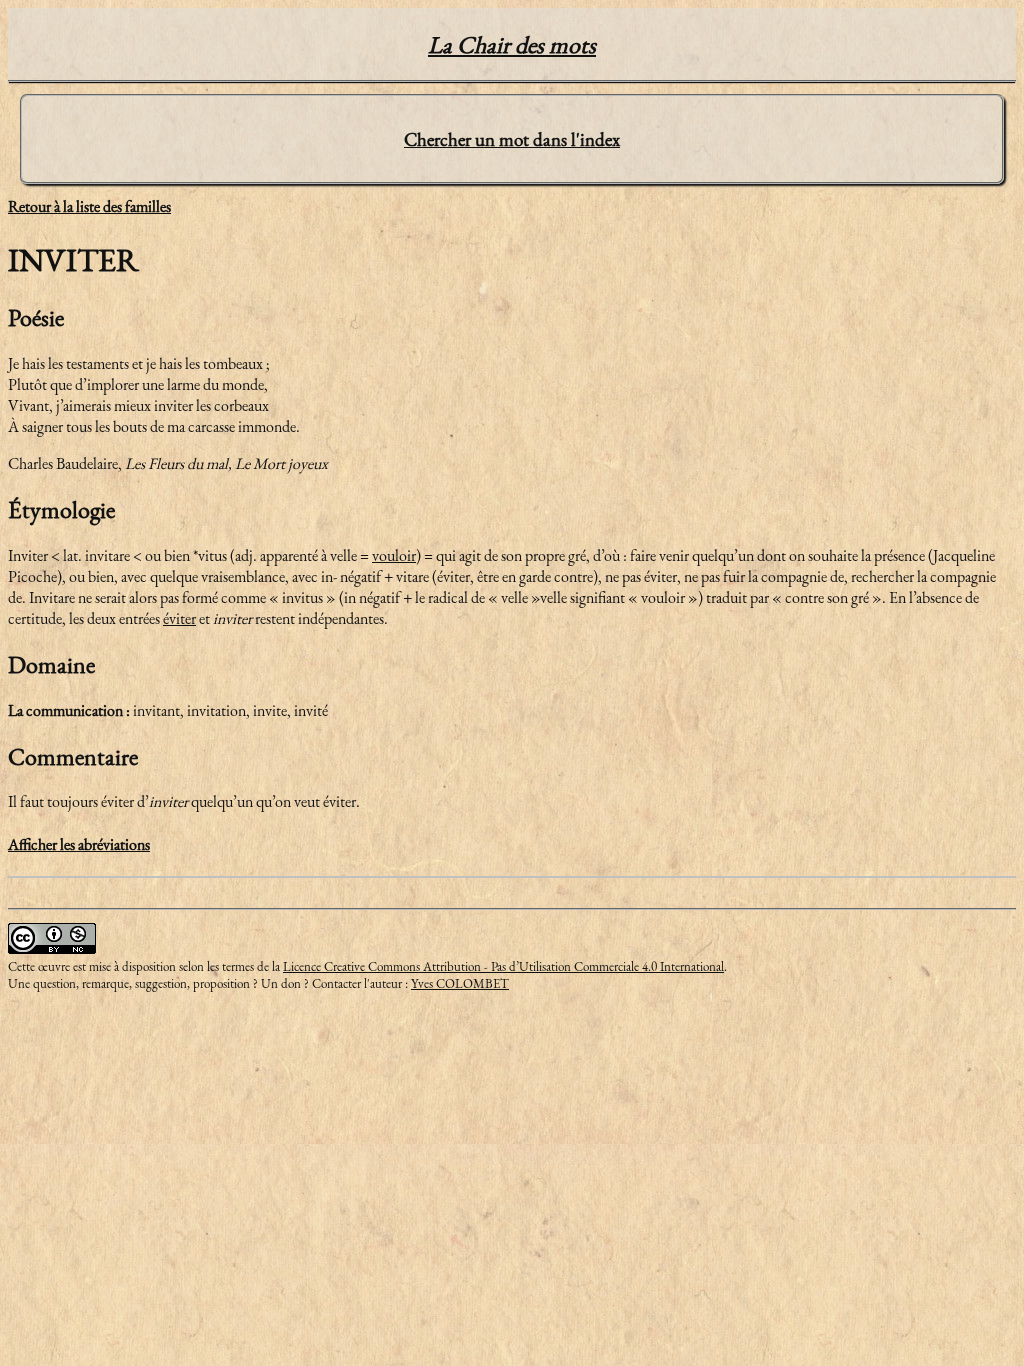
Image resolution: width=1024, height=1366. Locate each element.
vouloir (394, 555)
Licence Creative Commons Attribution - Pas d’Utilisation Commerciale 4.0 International (503, 966)
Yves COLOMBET (460, 983)
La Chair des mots (512, 44)
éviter (179, 618)
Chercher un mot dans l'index (512, 139)
